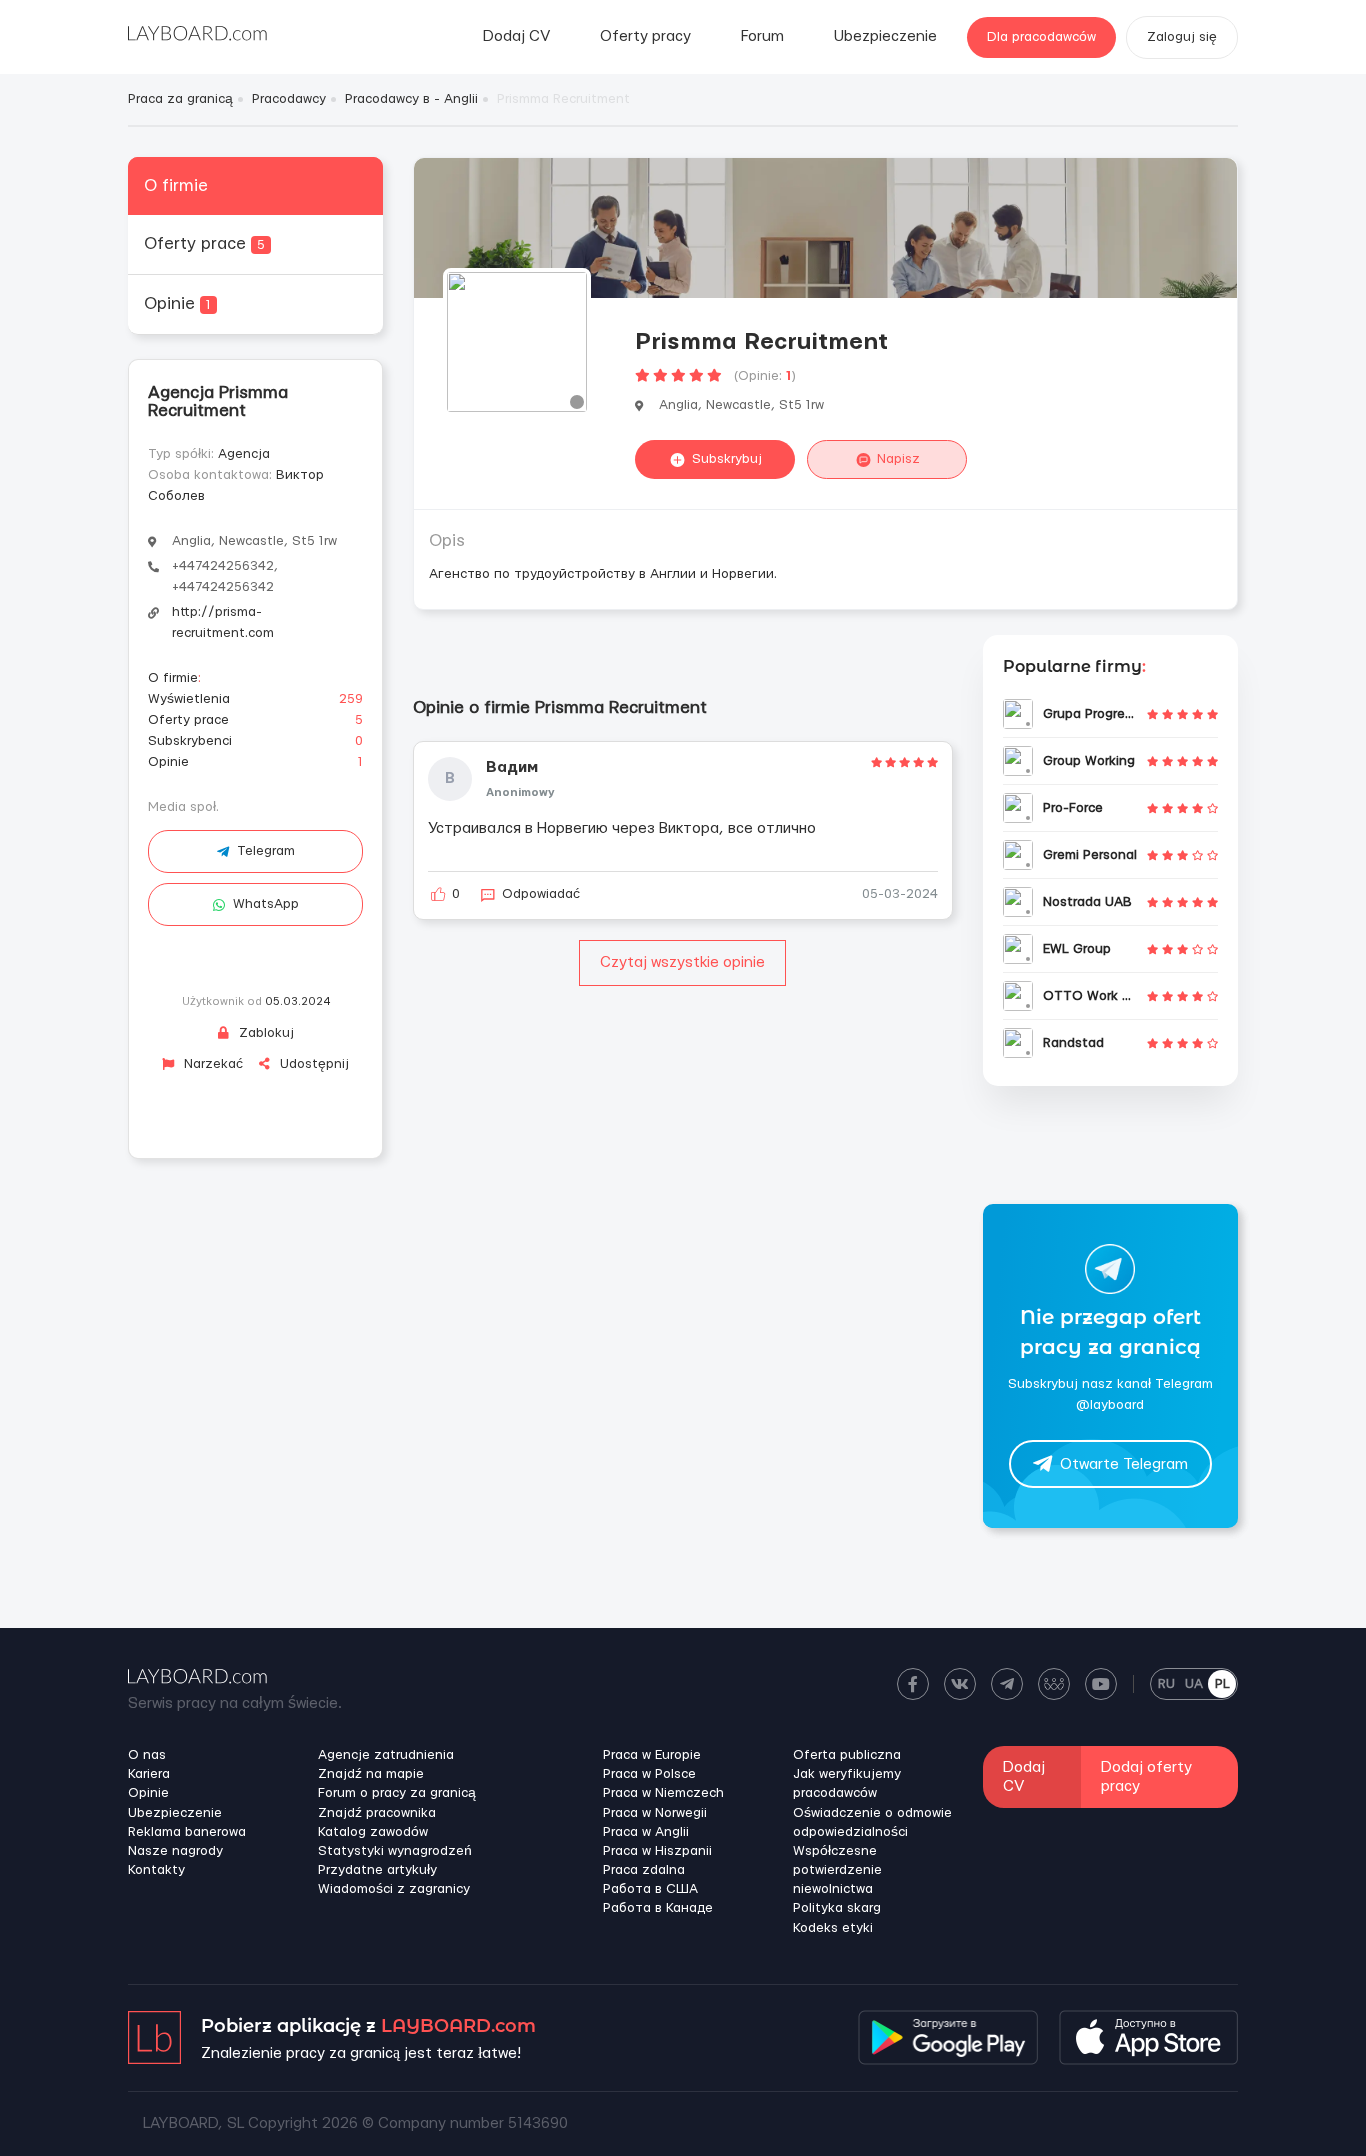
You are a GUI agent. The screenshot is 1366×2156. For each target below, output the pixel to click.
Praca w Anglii (646, 1832)
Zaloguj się (1182, 37)
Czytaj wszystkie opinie (682, 962)
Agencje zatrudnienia (386, 1755)
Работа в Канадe (658, 1908)
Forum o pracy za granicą (397, 1793)
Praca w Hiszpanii (657, 1851)
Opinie (177, 303)
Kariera (149, 1774)
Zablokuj (264, 1033)
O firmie (176, 185)
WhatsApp (266, 904)
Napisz (898, 459)
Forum (762, 36)
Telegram (266, 851)
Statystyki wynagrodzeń (395, 1851)
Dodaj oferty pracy (1146, 1777)
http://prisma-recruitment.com (223, 622)
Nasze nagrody (175, 1851)
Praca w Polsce (649, 1774)
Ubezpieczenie (885, 36)
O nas (147, 1755)
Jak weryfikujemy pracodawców (847, 1783)
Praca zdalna (644, 1870)
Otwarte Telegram (1124, 1464)
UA (1194, 1684)
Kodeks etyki (833, 1928)
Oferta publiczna (847, 1755)
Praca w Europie (652, 1755)
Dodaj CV (516, 36)
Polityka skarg (837, 1908)
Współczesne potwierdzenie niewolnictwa (837, 1870)
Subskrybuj (727, 459)
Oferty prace (204, 243)
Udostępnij (312, 1064)
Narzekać (211, 1064)
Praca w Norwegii (655, 1813)
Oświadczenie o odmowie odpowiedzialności (872, 1822)
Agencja (244, 454)
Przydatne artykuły (377, 1870)
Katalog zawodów (373, 1832)
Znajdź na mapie (371, 1774)
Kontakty (156, 1870)
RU (1166, 1684)
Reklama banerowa (187, 1832)
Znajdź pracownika (377, 1813)
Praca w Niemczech (663, 1793)
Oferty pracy (645, 36)
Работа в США (650, 1889)
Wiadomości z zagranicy (394, 1889)
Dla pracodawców (1041, 37)
